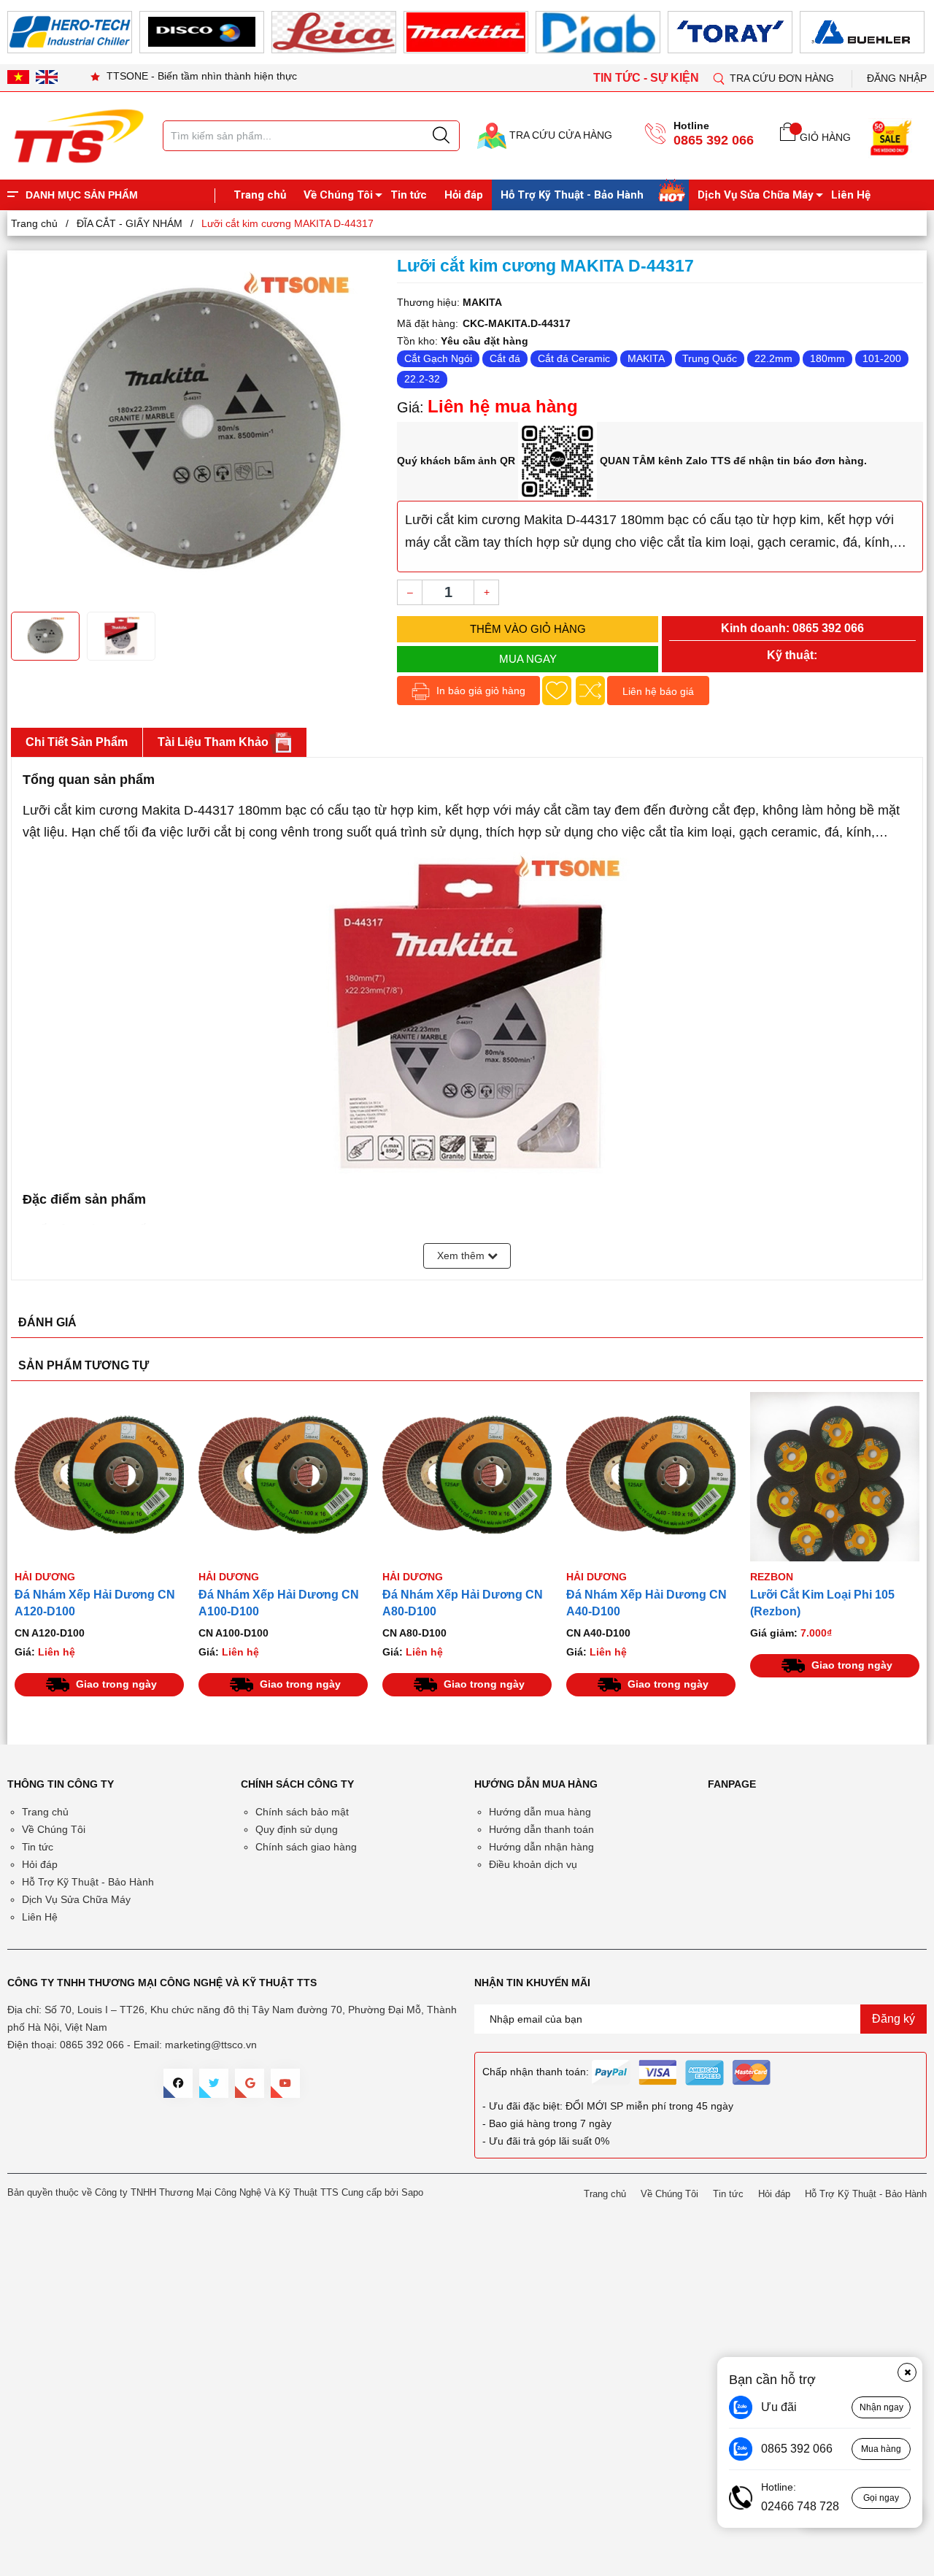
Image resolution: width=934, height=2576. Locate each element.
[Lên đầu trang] (908, 306)
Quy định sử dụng (297, 1829)
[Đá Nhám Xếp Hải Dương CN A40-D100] (651, 1477)
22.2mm (773, 358)
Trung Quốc (710, 358)
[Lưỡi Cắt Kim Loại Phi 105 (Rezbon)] (835, 1477)
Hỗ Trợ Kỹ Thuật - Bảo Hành (572, 195)
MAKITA (646, 358)
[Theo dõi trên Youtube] (285, 2083)
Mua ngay (528, 659)
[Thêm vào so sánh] (590, 691)
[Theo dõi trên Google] (250, 2083)
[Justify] (441, 136)
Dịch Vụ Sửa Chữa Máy (756, 195)
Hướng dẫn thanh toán (541, 1829)
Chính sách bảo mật (302, 1812)
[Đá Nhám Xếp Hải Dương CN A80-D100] (467, 1477)
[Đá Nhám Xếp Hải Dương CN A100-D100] (283, 1477)
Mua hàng (881, 2449)
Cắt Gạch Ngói (438, 358)
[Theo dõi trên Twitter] (214, 2083)
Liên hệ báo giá (658, 691)
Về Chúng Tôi (338, 195)
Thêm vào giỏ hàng (528, 629)
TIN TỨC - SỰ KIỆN (648, 78)
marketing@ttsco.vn (211, 2045)
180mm (827, 358)
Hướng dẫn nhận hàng (541, 1847)
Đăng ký (894, 2019)
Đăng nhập (897, 78)
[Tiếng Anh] (47, 77)
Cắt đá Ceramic (574, 358)
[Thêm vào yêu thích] (557, 691)
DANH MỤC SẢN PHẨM (82, 195)
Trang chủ (260, 195)
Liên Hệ (851, 195)
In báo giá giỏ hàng (479, 691)
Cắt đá (505, 358)
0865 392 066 (714, 140)
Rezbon (772, 1577)
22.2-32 (422, 379)
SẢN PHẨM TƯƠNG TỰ (84, 1365)
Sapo (412, 2192)
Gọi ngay (881, 2498)
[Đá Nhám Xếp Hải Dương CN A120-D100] (99, 1477)
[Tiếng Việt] (18, 77)
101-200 (882, 358)
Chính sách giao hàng (306, 1847)
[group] (197, 429)
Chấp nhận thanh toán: (536, 2072)
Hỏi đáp (464, 195)
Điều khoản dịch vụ (533, 1864)
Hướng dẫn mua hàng (540, 1812)
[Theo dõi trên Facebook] (178, 2083)
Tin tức (409, 195)
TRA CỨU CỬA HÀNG (559, 135)
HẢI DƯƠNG (45, 1577)
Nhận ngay (881, 2407)
